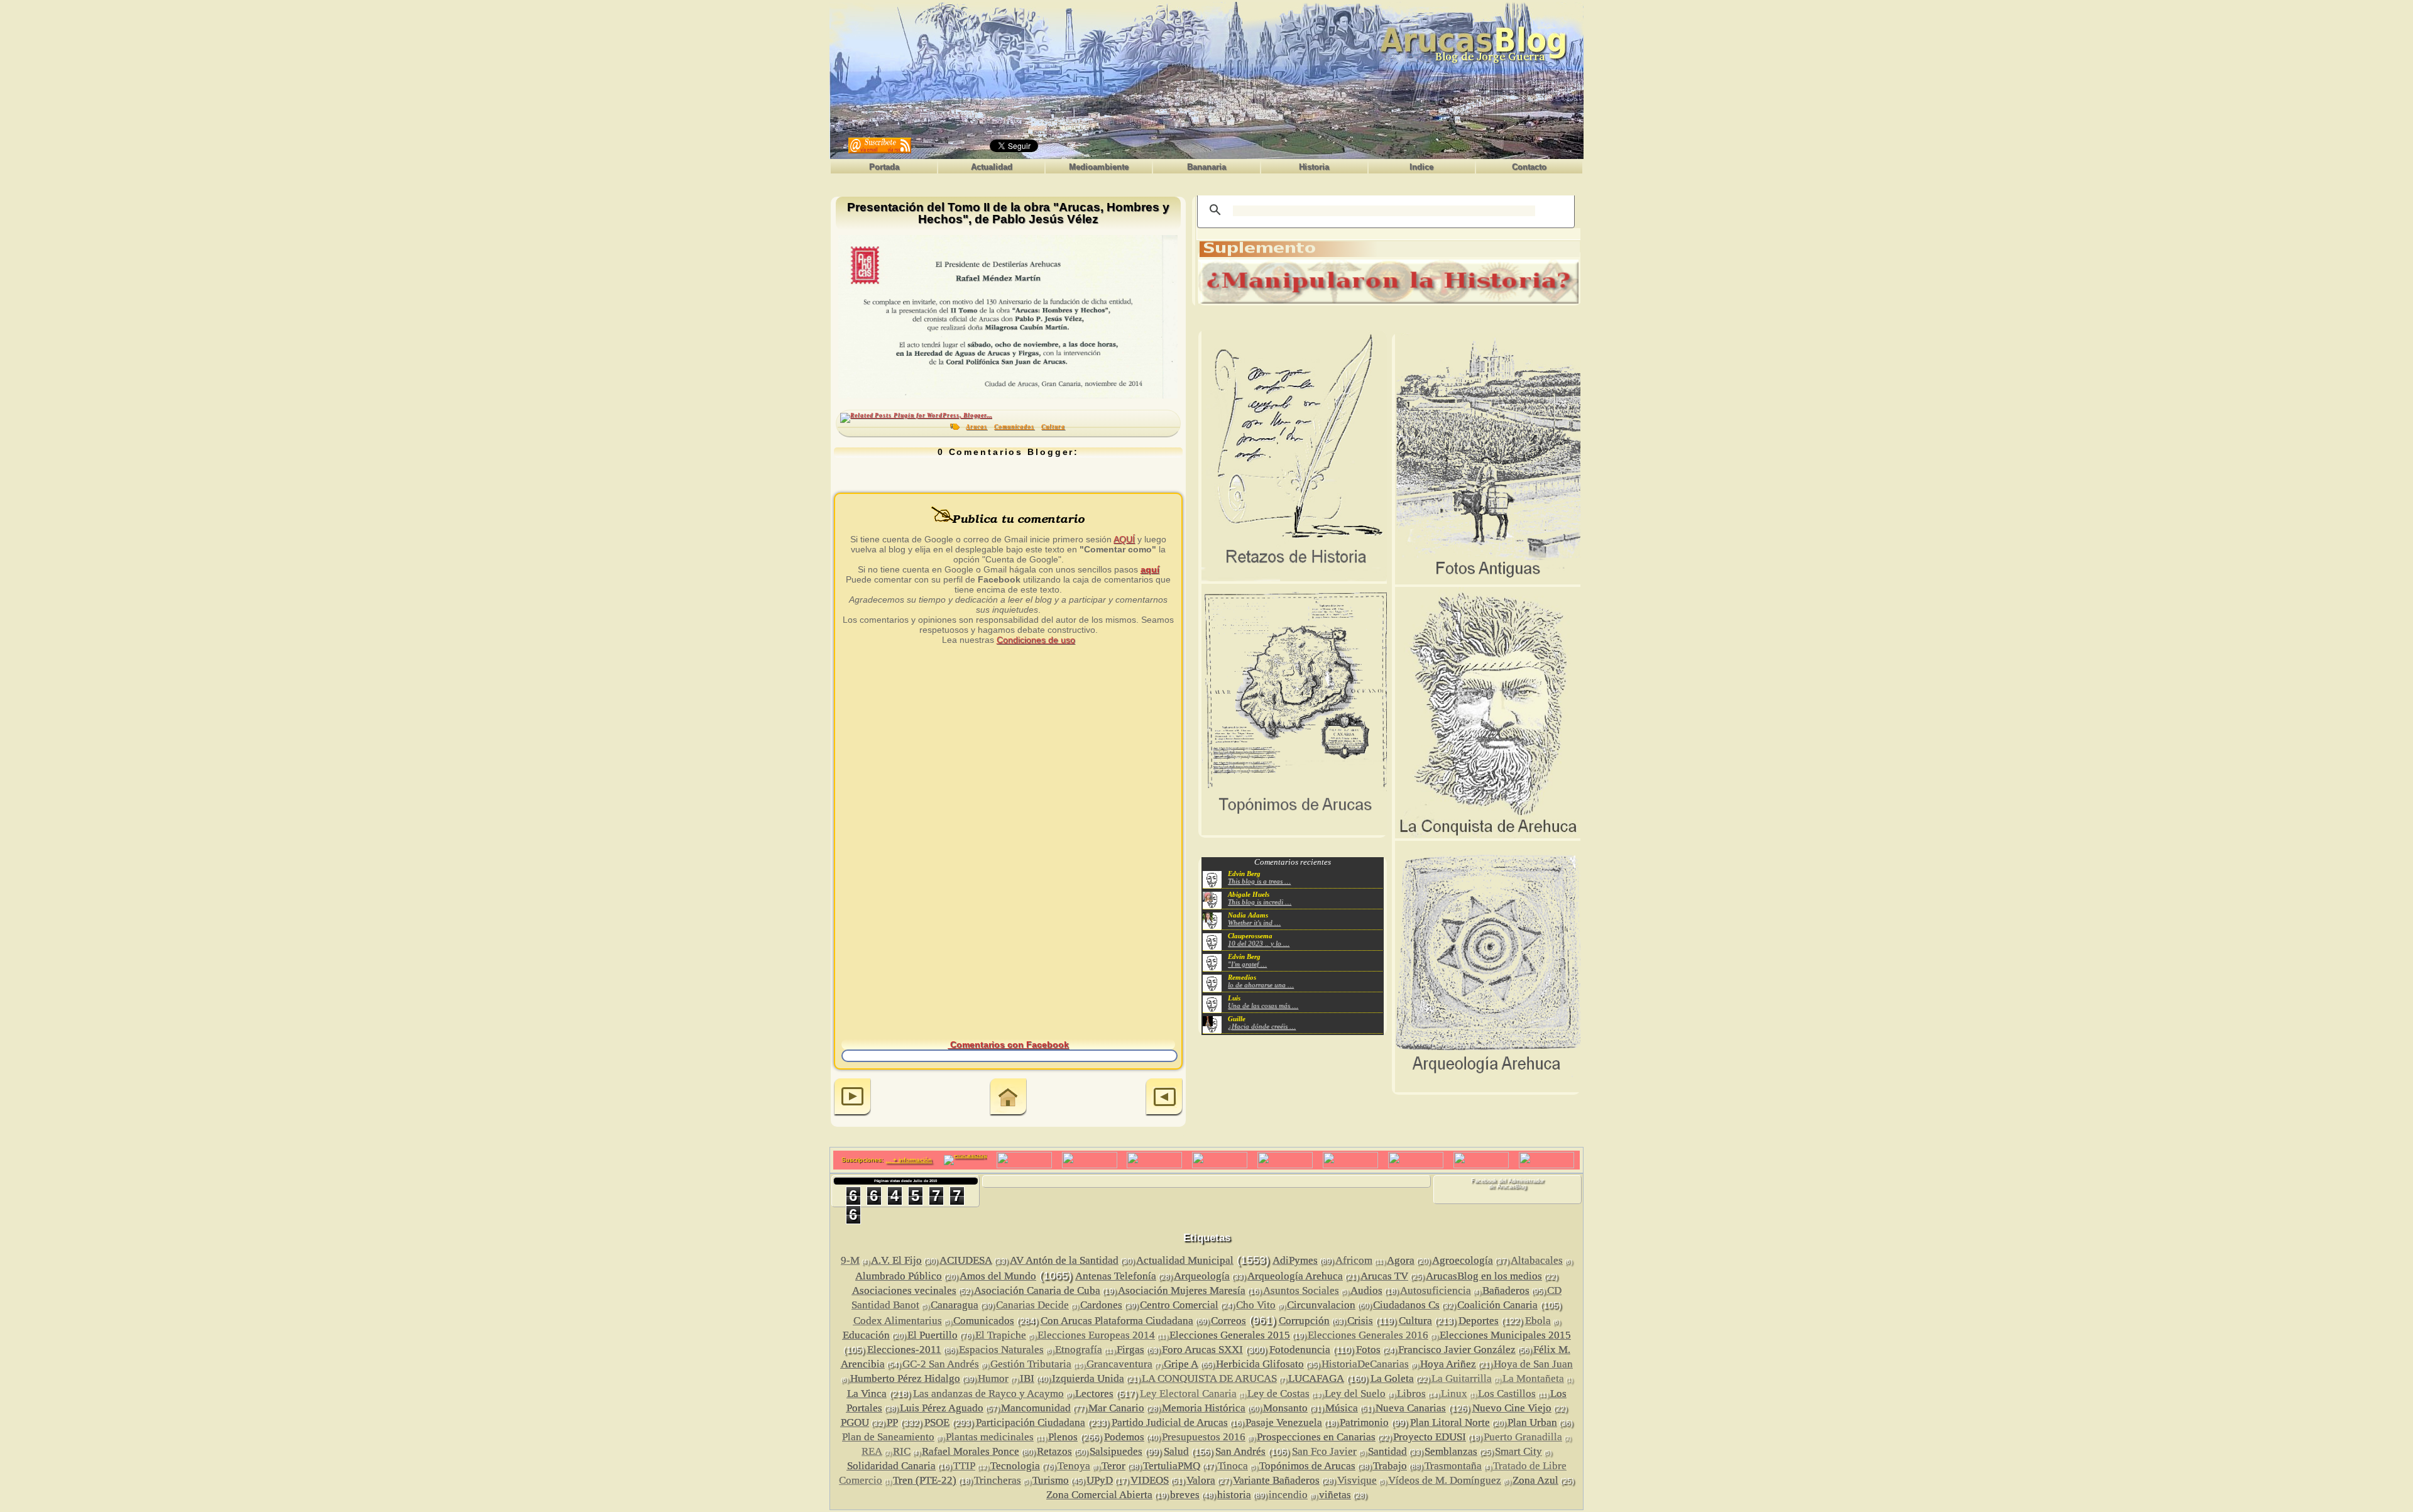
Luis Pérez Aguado (942, 1408)
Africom (1354, 1260)
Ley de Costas (1278, 1394)
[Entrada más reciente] (852, 1098)
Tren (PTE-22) (925, 1480)
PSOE (937, 1422)
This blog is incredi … (1260, 902)
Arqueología (1202, 1276)
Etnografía (1079, 1350)
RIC (902, 1451)
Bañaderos (1506, 1290)
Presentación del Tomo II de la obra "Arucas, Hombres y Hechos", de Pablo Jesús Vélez (1008, 213)
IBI (1027, 1378)
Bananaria (1206, 167)
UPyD (1100, 1480)
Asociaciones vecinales (904, 1290)
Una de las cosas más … (1263, 1005)
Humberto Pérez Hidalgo (905, 1378)
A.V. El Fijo (896, 1260)
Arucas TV (1384, 1276)
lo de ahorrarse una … (1261, 985)
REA (872, 1451)
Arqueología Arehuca (1295, 1276)
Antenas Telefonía (1116, 1276)
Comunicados (1014, 427)
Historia (1314, 167)
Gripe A (1181, 1364)
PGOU (855, 1422)
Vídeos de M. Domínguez (1445, 1480)
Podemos (1124, 1437)
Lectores (1094, 1394)
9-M (850, 1260)
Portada (884, 167)
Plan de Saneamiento (888, 1437)
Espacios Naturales (1001, 1350)
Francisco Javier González (1457, 1350)
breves (1185, 1495)
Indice (1421, 167)
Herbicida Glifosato (1260, 1364)
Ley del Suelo (1355, 1394)
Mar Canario (1116, 1408)
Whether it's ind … (1254, 923)
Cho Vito (1256, 1305)
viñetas (1335, 1495)
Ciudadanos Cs (1406, 1305)
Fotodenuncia (1300, 1350)
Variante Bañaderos (1276, 1480)
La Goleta (1392, 1378)
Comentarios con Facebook (1008, 1044)
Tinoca (1233, 1466)
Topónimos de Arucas (1307, 1466)
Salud (1176, 1451)
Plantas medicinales (990, 1437)
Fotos (1368, 1350)
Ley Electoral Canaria (1188, 1394)
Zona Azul (1535, 1480)
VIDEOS (1150, 1480)
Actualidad (992, 167)
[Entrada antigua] (1164, 1098)
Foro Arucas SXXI (1202, 1350)
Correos (1228, 1321)
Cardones (1101, 1305)
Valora (1201, 1480)
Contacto (1529, 167)
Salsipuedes (1116, 1451)
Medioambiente (1099, 167)
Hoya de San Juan (1533, 1364)
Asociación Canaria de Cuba (1037, 1290)
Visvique (1357, 1480)
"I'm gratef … (1247, 964)
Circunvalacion (1321, 1305)
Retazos (1054, 1451)
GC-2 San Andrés (941, 1364)
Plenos (1063, 1437)
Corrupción (1304, 1321)
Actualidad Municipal (1185, 1260)
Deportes (1479, 1321)
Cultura (1053, 427)
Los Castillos (1507, 1394)
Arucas (977, 427)
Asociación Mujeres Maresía (1182, 1290)
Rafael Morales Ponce (971, 1451)
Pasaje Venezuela (1284, 1422)
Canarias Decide (1032, 1305)
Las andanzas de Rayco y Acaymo (988, 1394)
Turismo (1051, 1480)
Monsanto (1285, 1408)
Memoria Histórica (1204, 1408)
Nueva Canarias (1411, 1408)
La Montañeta (1533, 1378)
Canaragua (955, 1305)
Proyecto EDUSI (1430, 1437)
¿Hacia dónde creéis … (1262, 1026)
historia (1234, 1495)
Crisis (1360, 1321)
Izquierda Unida (1088, 1378)
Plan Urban (1532, 1422)
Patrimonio (1364, 1422)
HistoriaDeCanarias (1365, 1364)
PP (892, 1422)
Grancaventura (1119, 1364)
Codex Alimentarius (898, 1321)
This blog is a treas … (1259, 881)
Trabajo (1390, 1466)
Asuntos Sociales (1301, 1290)
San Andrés (1240, 1451)
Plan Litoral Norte (1450, 1422)
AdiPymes (1295, 1260)
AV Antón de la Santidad (1064, 1260)
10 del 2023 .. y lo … (1259, 943)
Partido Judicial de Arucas (1170, 1422)
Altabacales (1537, 1260)
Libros (1411, 1394)
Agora (1401, 1260)
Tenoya (1074, 1466)
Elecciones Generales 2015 (1230, 1335)
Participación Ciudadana (1031, 1422)
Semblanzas (1451, 1451)
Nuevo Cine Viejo (1512, 1408)
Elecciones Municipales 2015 (1505, 1335)
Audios (1366, 1290)
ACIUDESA (966, 1260)
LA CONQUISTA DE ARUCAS (1209, 1378)
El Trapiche (1001, 1335)
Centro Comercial (1179, 1305)
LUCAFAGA (1316, 1378)
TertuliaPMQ (1172, 1466)
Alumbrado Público (899, 1276)
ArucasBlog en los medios (1484, 1276)
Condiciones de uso (1036, 640)
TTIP (964, 1466)
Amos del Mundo (998, 1276)
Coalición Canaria (1497, 1305)
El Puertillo (933, 1335)
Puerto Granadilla (1523, 1437)
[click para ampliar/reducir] (1008, 317)
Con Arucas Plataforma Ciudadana (1117, 1321)
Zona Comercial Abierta (1099, 1495)
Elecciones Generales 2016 (1368, 1335)
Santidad (1387, 1451)
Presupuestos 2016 (1204, 1437)
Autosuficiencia (1436, 1290)
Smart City (1518, 1451)
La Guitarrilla (1462, 1378)
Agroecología (1463, 1260)
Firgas (1130, 1350)
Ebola (1538, 1321)
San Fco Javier (1324, 1451)
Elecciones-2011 (904, 1350)
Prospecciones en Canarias (1316, 1437)
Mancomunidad (1036, 1408)
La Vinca (867, 1394)
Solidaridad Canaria (891, 1466)
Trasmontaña (1453, 1466)
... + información (909, 1160)
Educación (866, 1335)
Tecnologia (1015, 1466)
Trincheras (998, 1480)
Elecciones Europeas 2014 (1096, 1335)
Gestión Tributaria (1031, 1364)
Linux (1454, 1394)
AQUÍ (1124, 539)
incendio (1288, 1495)
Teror (1113, 1466)
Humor (993, 1378)
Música (1342, 1408)
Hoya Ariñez (1448, 1364)
